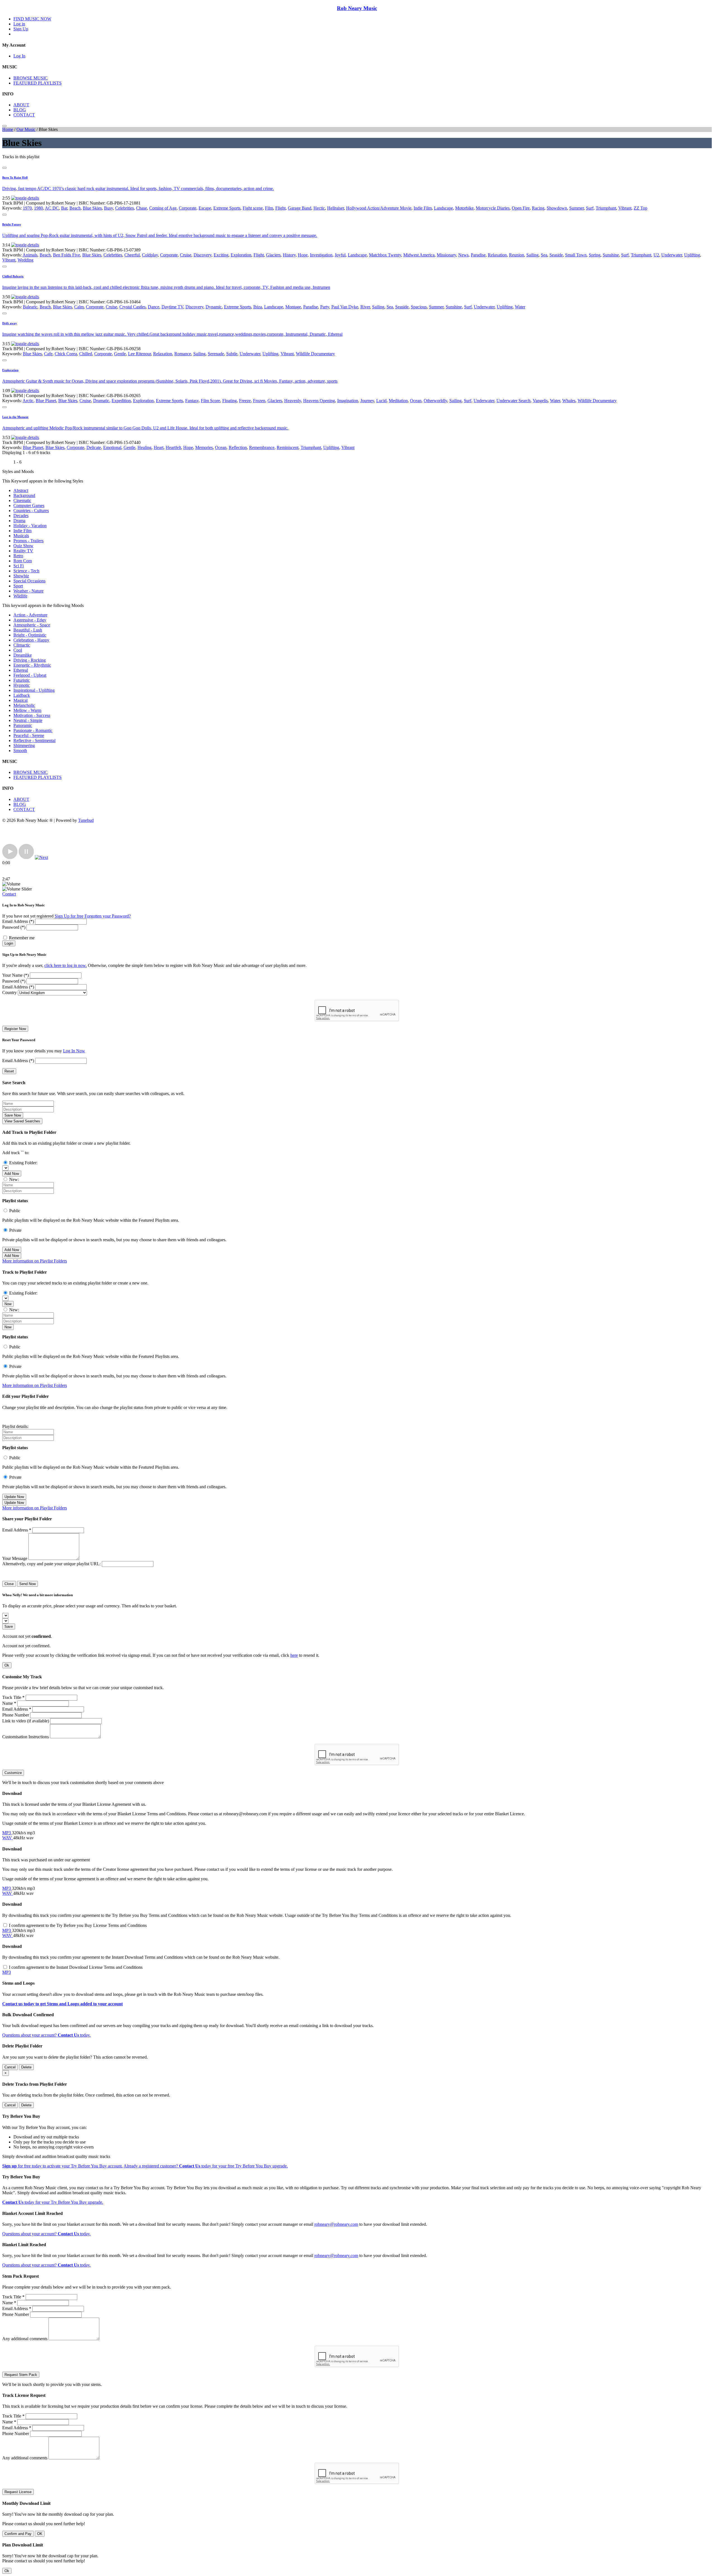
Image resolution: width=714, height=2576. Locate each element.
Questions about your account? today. (46, 2035)
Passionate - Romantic (33, 730)
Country (9, 992)
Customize (13, 1773)
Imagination (348, 401)
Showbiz (21, 576)
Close (9, 1584)
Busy (108, 208)
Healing (144, 447)
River (365, 307)
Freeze (245, 401)
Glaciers (273, 255)
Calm (79, 307)
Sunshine (611, 255)
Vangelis (540, 401)
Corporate (188, 208)
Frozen (259, 401)
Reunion (517, 255)
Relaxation (497, 255)
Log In (19, 56)
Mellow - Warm (27, 710)
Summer (576, 208)
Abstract (21, 490)
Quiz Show (23, 546)
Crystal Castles (132, 307)
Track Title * (13, 1697)
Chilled (86, 354)
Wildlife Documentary (315, 354)
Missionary (446, 255)
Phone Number (16, 1715)
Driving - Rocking (30, 660)
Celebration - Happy (31, 640)
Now (8, 1304)
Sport (18, 586)
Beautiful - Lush (28, 630)
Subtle (232, 354)
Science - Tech (26, 571)
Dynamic (214, 307)
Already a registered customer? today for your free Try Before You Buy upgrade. (206, 2166)
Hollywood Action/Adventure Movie (379, 208)
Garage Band (300, 208)
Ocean (416, 401)
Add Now (12, 1174)
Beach (75, 208)
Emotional (112, 447)
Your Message (15, 1558)
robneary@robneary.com (336, 2224)
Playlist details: (15, 1426)
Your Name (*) (15, 975)
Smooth (20, 751)
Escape (205, 208)
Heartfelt (173, 447)
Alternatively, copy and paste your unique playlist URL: (51, 1564)
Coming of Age (163, 208)
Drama (19, 521)
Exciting (221, 255)
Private (15, 1230)
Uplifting (692, 255)
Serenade (216, 354)
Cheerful (132, 255)
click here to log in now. (66, 965)
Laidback (22, 695)
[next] (41, 857)
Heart (159, 447)
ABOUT (21, 105)
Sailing (532, 255)
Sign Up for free (69, 916)
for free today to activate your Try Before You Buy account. (62, 2166)
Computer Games (29, 506)
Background (24, 495)
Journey (367, 401)
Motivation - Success (32, 715)
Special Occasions (29, 581)
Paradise (478, 255)
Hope (303, 255)
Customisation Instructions (26, 1737)
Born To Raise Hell (15, 177)
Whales (569, 401)
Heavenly (293, 401)
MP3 (7, 1833)
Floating (230, 401)
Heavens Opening (319, 401)
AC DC (52, 208)
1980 (38, 208)
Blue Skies (92, 208)
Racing (538, 208)
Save (9, 1626)
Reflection (238, 447)
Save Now (13, 1115)
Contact (9, 894)
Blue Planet (46, 401)
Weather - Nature (28, 591)
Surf (590, 208)
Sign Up (21, 29)
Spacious (419, 307)
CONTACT (24, 115)
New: (14, 1179)
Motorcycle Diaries (493, 208)
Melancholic (24, 705)
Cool (18, 650)
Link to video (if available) (26, 1721)
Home (8, 129)
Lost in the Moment (15, 417)
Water (520, 307)
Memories (204, 447)
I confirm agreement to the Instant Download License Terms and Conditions (76, 1967)
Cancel (10, 2067)
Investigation (321, 255)
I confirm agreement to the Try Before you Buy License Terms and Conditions (78, 1925)
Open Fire (521, 208)
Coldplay (150, 255)
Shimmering (24, 746)
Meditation (398, 401)
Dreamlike (23, 655)
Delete (26, 2067)
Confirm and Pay (18, 2534)
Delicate (94, 447)
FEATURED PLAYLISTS (38, 83)
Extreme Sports (227, 208)
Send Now (27, 1584)
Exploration (241, 255)
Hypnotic (22, 685)
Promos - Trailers (28, 541)
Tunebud (86, 820)
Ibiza (258, 307)
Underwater (672, 255)
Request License (18, 2492)
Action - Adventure (30, 615)
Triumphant (606, 208)
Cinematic (22, 500)
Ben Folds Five (67, 255)
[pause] (26, 857)
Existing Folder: (23, 1163)
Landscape (443, 208)
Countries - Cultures (31, 511)
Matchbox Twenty (385, 255)
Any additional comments (25, 2339)
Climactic (22, 645)
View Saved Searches (22, 1121)
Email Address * (17, 1530)
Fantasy (192, 401)
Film (269, 208)
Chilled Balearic (13, 276)
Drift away (10, 323)
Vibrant (625, 208)
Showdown (557, 208)
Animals (30, 255)
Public (15, 1211)
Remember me (22, 938)
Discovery (202, 255)
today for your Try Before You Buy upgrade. (53, 2202)
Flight (280, 208)
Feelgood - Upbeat (30, 675)
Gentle (120, 354)
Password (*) (14, 927)
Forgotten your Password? (108, 916)
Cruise (186, 255)
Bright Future (12, 224)
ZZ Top (641, 208)
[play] (10, 857)
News (463, 255)
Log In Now (74, 1051)
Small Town (576, 255)
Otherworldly (435, 401)
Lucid (381, 401)
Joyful (340, 255)
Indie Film (423, 208)
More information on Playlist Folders (35, 1261)
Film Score (210, 401)
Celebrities (125, 208)
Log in (19, 24)
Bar (64, 208)
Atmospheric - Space (32, 625)
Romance (183, 354)
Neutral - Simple (28, 720)
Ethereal (21, 670)
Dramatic (101, 401)
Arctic (28, 401)
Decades (21, 516)
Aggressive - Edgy (30, 620)
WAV (8, 1838)
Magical (20, 700)
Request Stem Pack (21, 2375)
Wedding (26, 260)
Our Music (26, 129)
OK (40, 2534)
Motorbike (464, 208)
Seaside (556, 255)
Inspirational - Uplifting (34, 690)
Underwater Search (513, 401)
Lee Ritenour (139, 354)
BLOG (20, 110)
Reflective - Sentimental (34, 740)
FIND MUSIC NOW (32, 19)
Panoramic (23, 725)
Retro (18, 556)
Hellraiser (336, 208)
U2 (656, 255)
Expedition (121, 401)
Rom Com (23, 561)
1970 (27, 208)
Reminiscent (288, 447)
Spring (595, 255)
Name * (9, 1703)
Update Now (14, 1497)
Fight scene (253, 208)
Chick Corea (66, 354)
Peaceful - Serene (29, 735)
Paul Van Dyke (345, 307)
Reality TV (23, 551)
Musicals (21, 536)
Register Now (15, 1029)
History (289, 255)
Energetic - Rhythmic (32, 665)
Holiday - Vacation (30, 526)
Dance (154, 307)
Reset (9, 1071)
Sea (544, 255)
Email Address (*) (18, 921)
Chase (142, 208)
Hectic (319, 208)
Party (325, 307)
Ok (7, 1665)
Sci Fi (19, 566)
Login (9, 943)
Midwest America (419, 255)
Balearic (30, 307)
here (294, 1655)
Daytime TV (172, 307)
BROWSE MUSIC (31, 78)
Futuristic (22, 680)
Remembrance (262, 447)
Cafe (48, 354)
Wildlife (20, 596)
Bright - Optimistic (30, 635)
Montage (293, 307)
